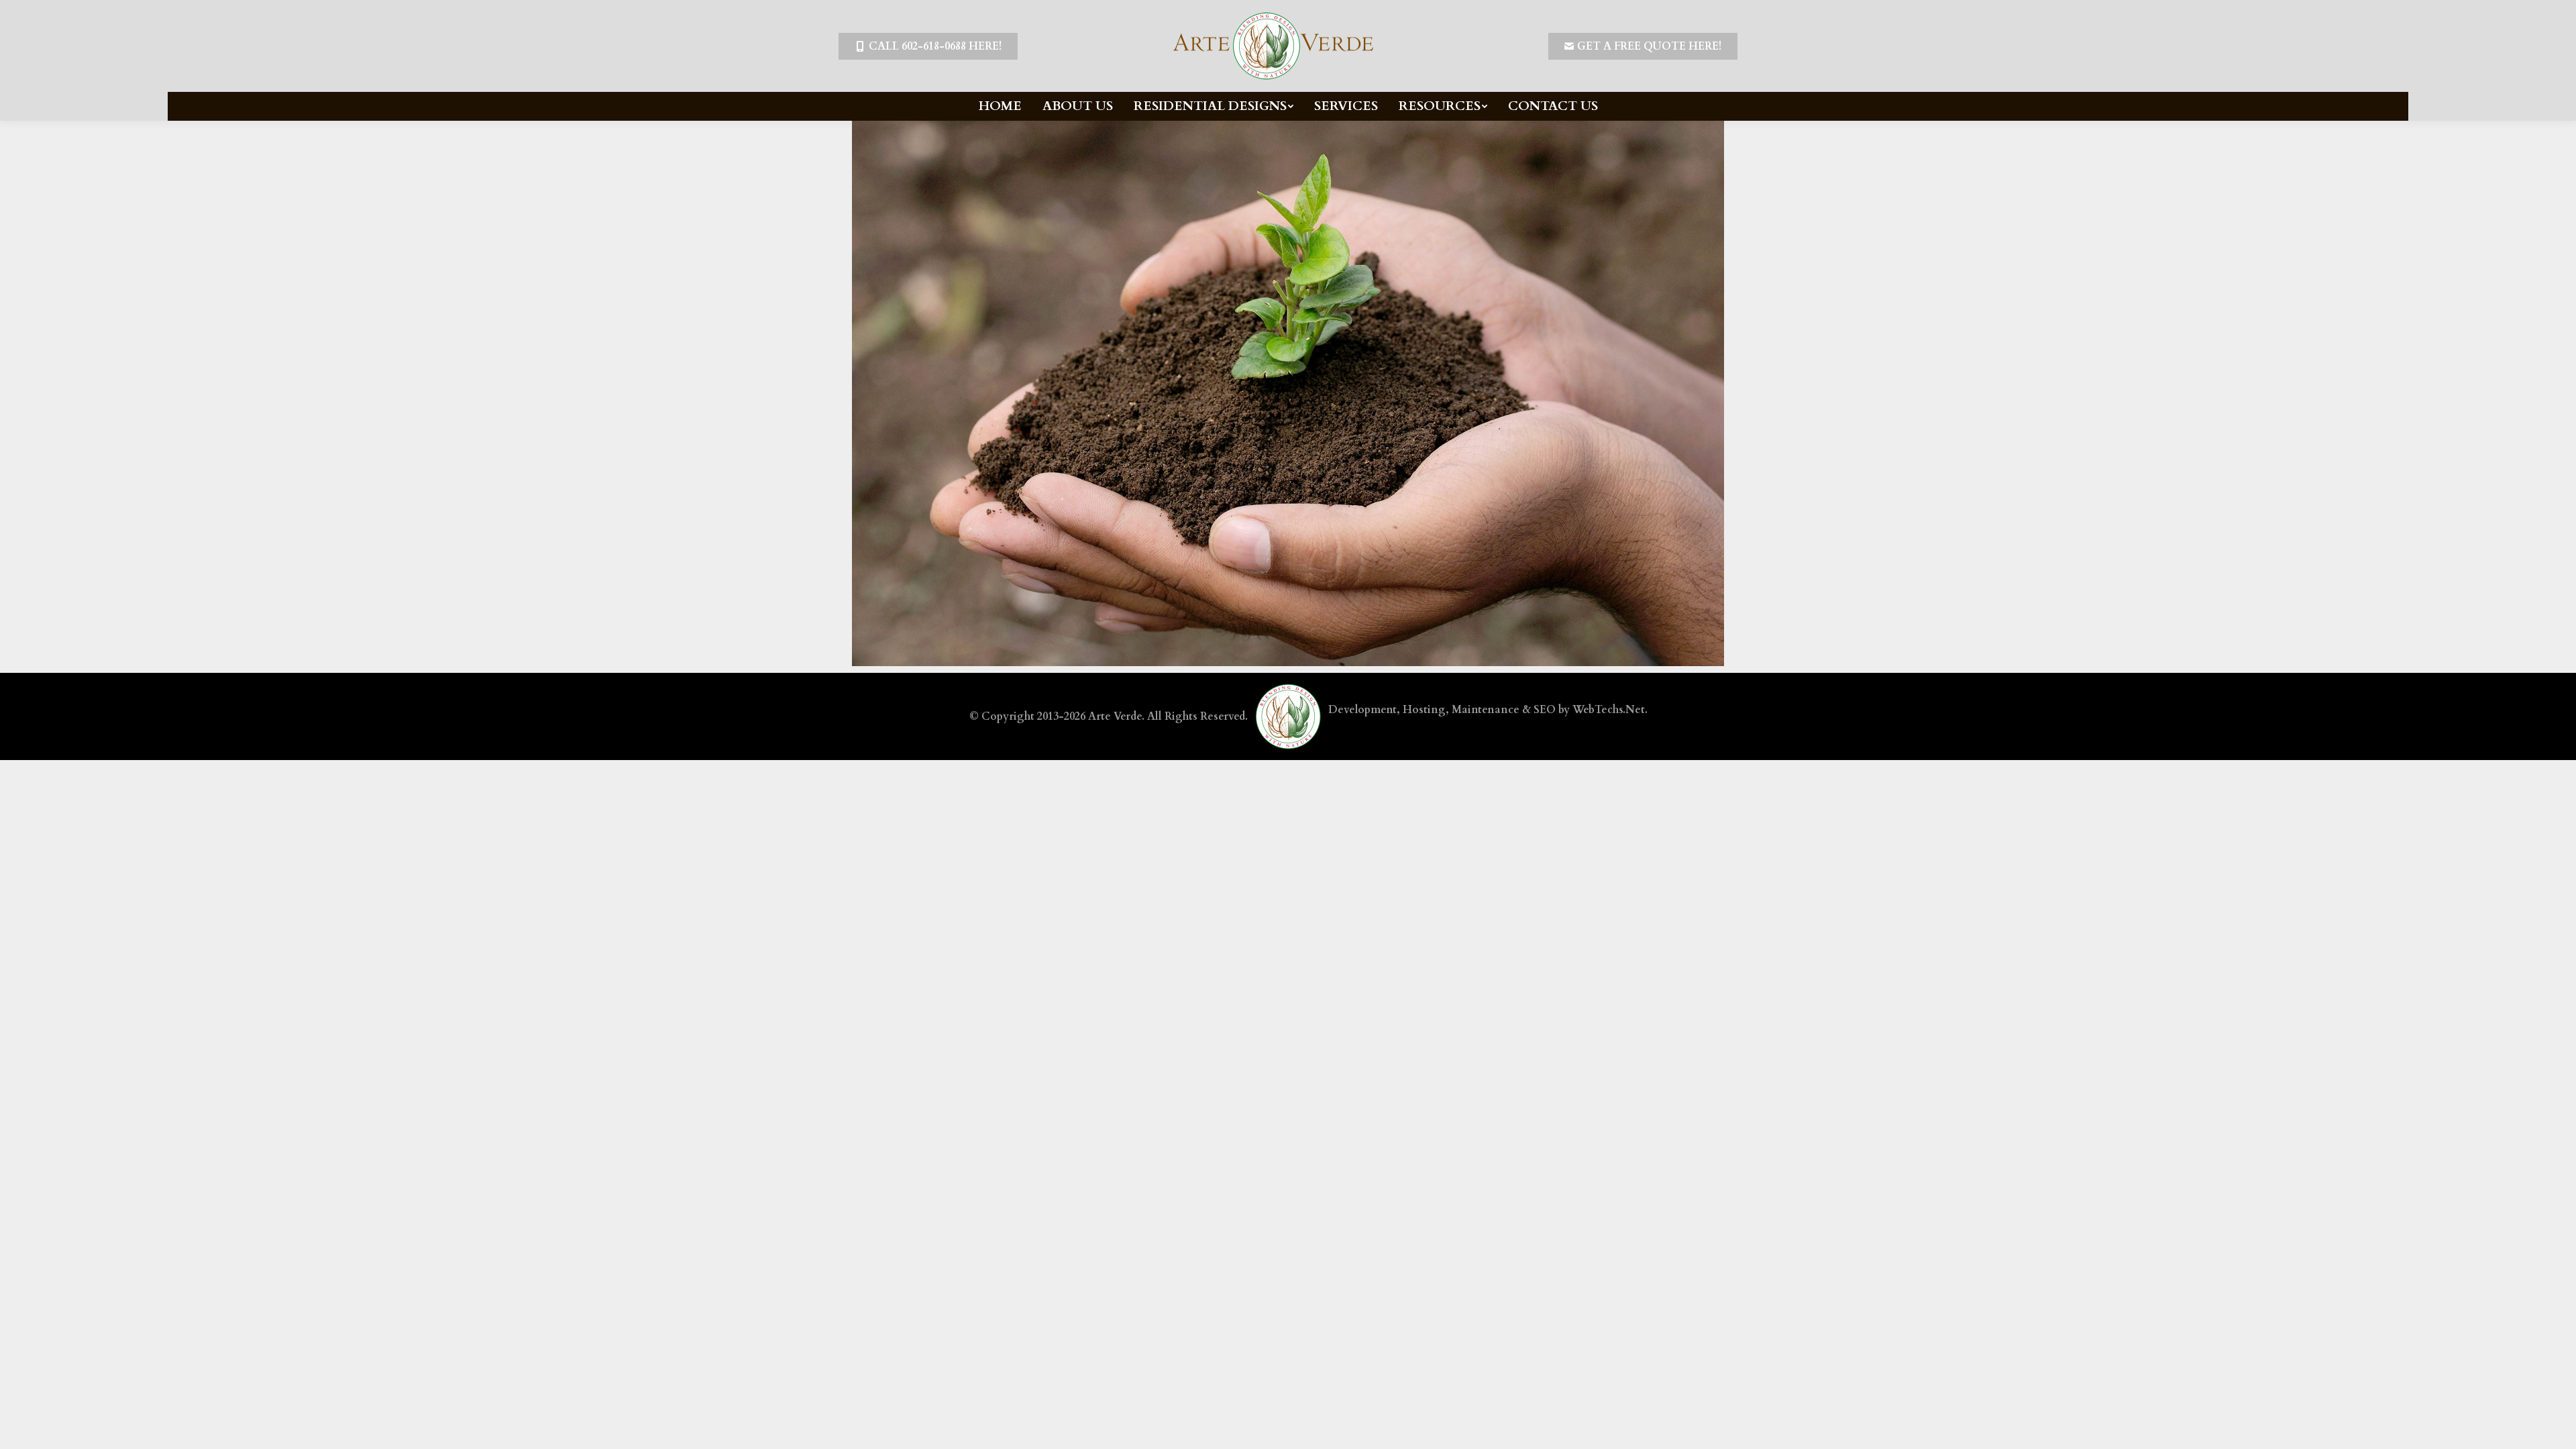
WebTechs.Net (1609, 710)
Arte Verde (1115, 716)
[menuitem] (1000, 106)
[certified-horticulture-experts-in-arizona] (1288, 393)
